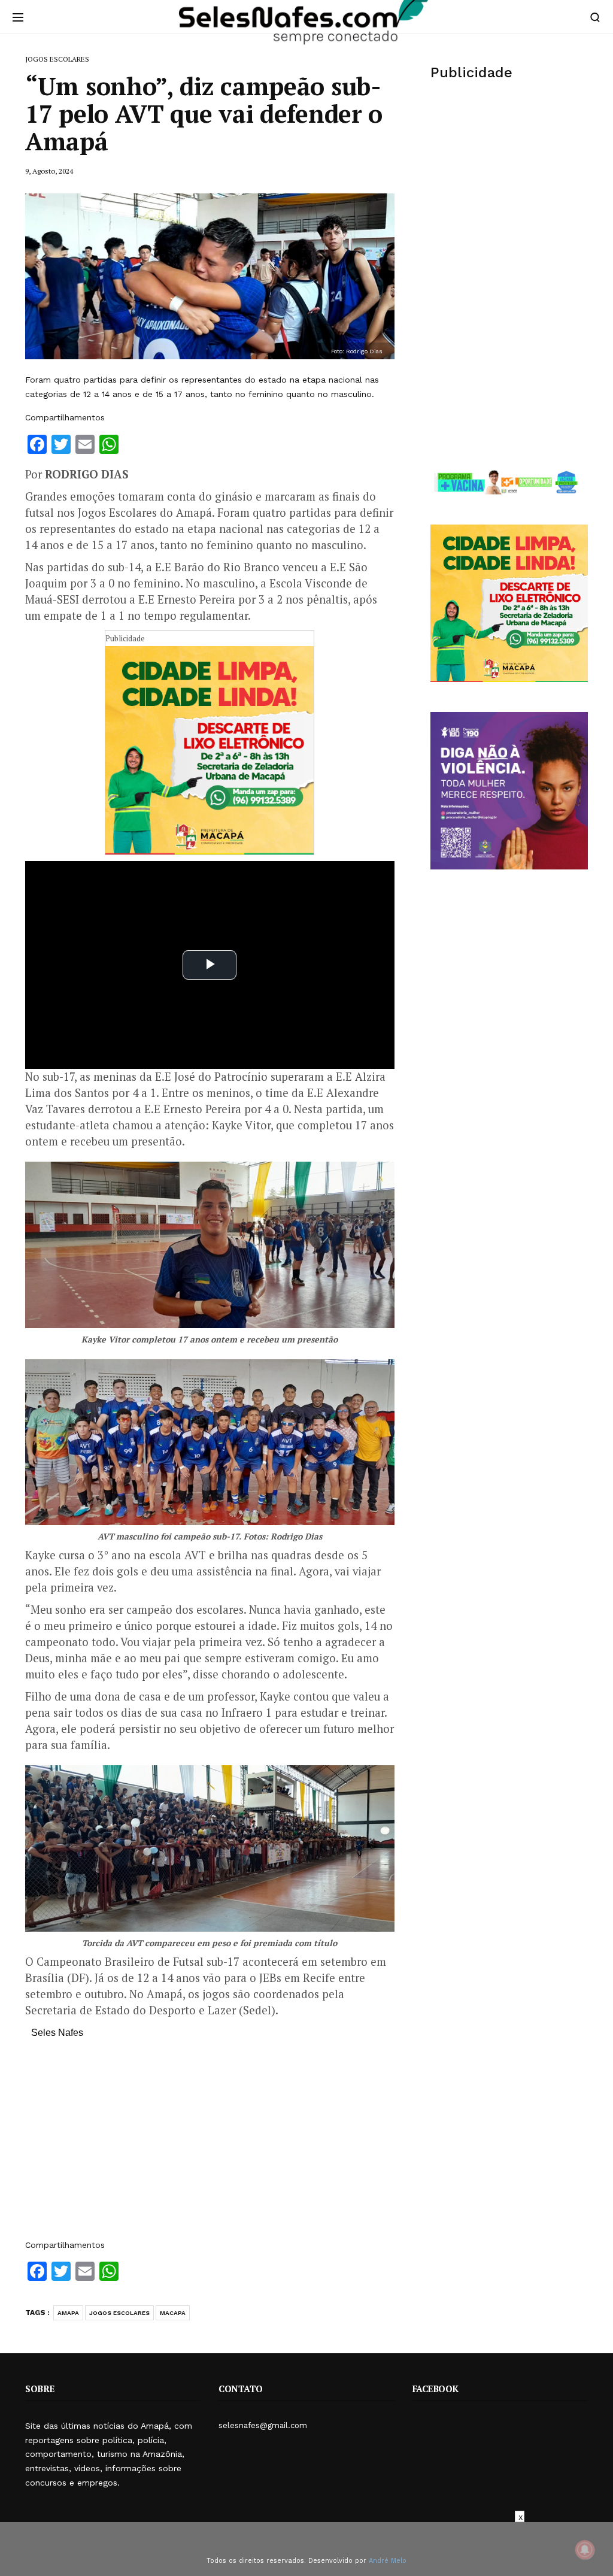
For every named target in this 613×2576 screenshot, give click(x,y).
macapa (173, 2313)
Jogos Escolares (119, 2313)
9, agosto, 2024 (49, 171)
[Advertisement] (210, 2145)
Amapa (68, 2313)
